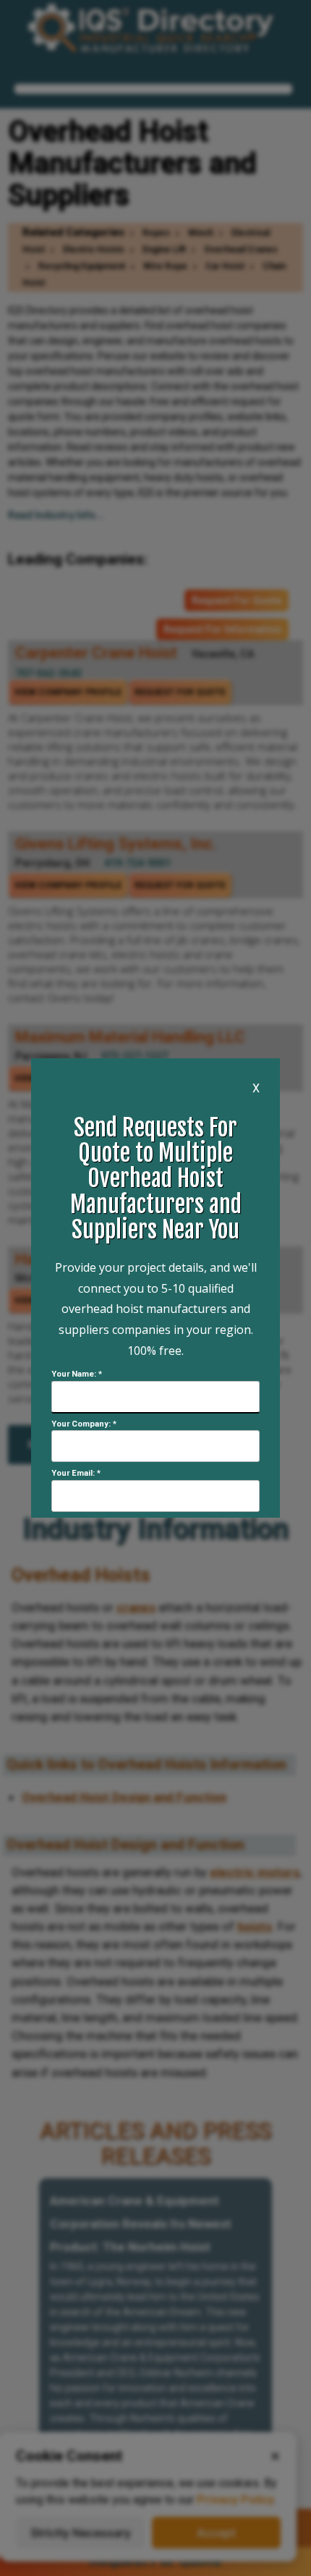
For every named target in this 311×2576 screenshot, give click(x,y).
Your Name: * (77, 1374)
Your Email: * (76, 1473)
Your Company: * (84, 1424)
